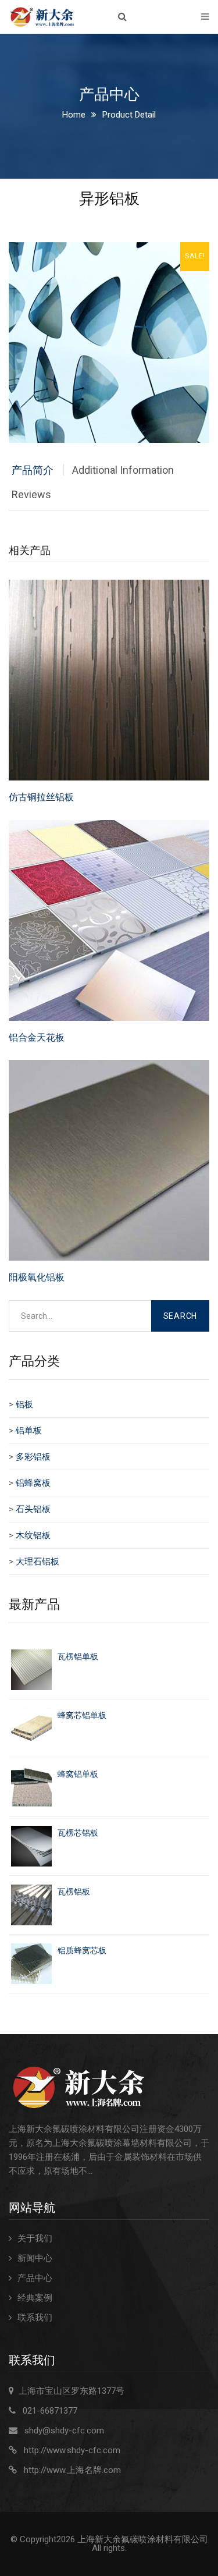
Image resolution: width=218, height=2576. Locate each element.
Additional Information (123, 470)
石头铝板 (33, 1509)
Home (74, 115)
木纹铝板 (33, 1535)
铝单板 (29, 1431)
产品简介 (33, 470)
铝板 (24, 1404)
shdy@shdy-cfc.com (64, 2430)
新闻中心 (35, 2258)
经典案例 (35, 2298)
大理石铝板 (37, 1562)
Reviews (31, 494)
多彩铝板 (33, 1457)
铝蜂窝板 (33, 1483)
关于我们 (35, 2238)
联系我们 (35, 2318)
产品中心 (35, 2278)
